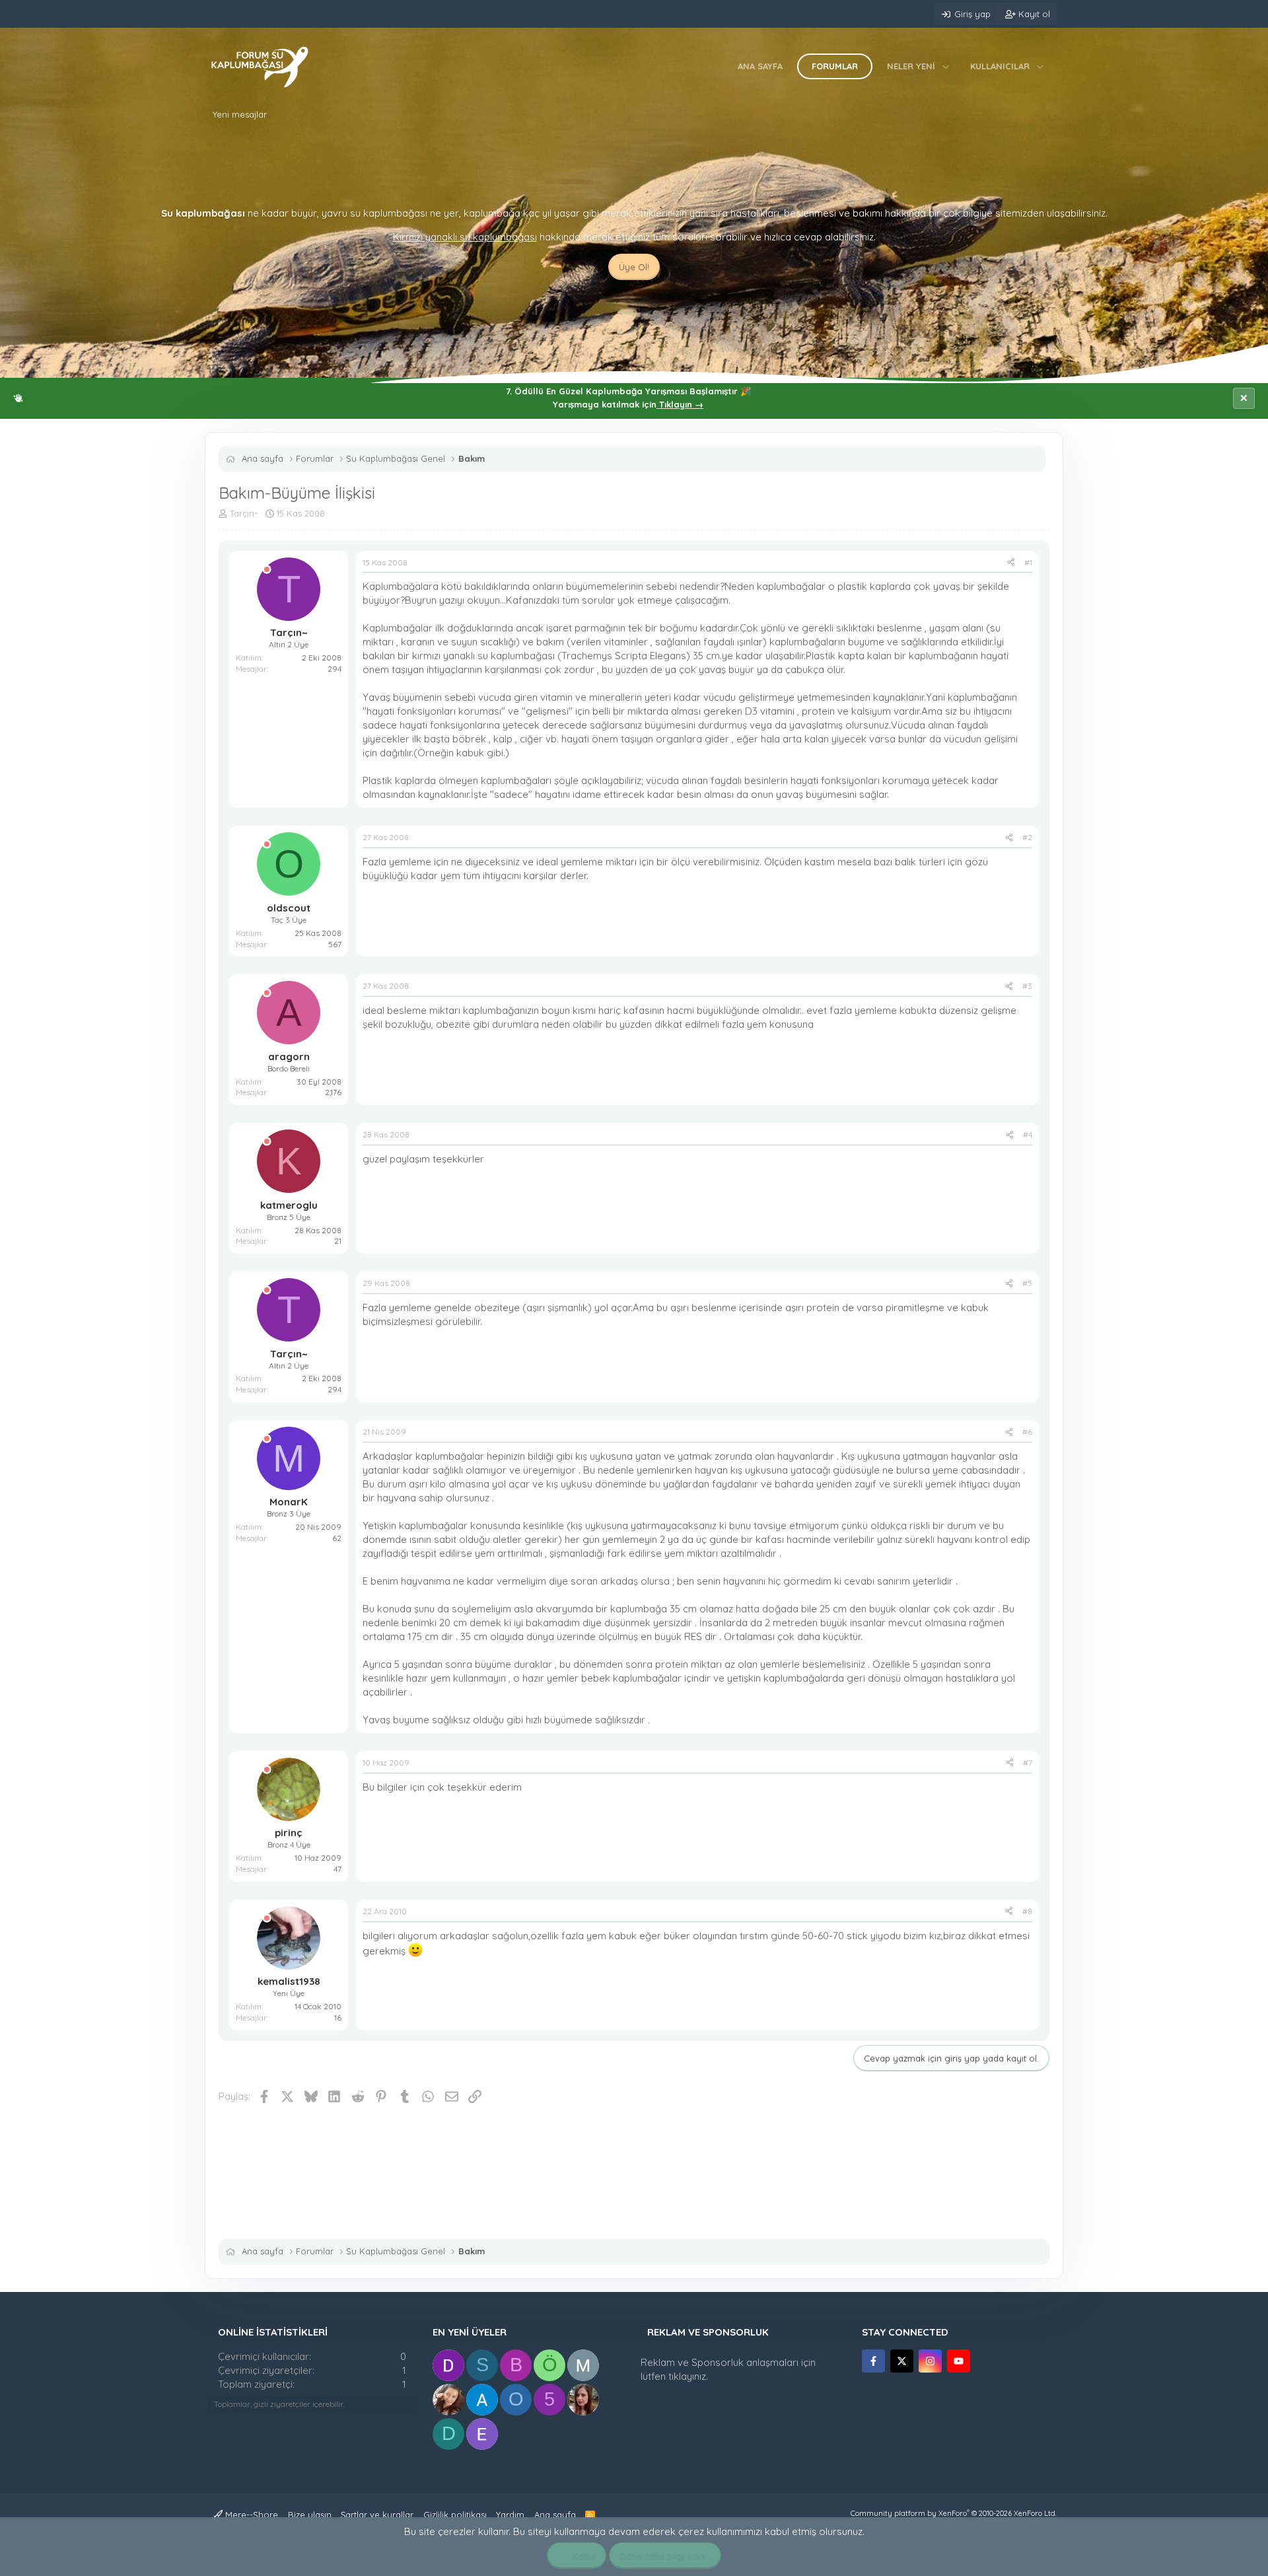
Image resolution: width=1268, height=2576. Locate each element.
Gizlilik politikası (455, 2515)
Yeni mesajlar (240, 114)
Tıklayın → (680, 404)
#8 (1027, 1911)
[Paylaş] (1011, 563)
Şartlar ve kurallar (377, 2515)
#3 (1027, 986)
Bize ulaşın (310, 2515)
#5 (1027, 1283)
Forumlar (835, 66)
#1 (1028, 562)
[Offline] (267, 570)
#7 (1028, 1763)
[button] (946, 66)
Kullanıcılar (1000, 66)
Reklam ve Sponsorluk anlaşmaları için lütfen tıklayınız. (728, 2369)
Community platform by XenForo (954, 2513)
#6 (1027, 1432)
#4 (1028, 1134)
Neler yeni (911, 66)
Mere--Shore (250, 2515)
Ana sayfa (760, 66)
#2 (1027, 837)
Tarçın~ (244, 513)
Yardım (510, 2515)
